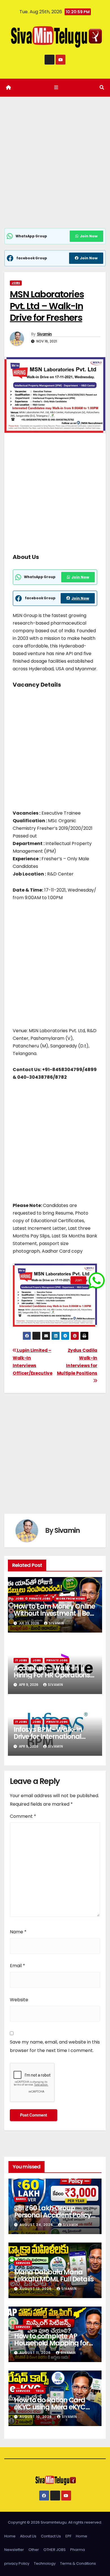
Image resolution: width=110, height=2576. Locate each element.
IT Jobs (21, 1660)
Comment (23, 1816)
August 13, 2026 (36, 2289)
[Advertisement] (55, 171)
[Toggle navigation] (56, 88)
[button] (102, 88)
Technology (45, 2563)
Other (34, 2550)
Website (19, 2000)
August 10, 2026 (36, 2417)
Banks (21, 2199)
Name (18, 1932)
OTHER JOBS (55, 2550)
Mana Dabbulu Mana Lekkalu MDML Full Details (54, 2276)
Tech (40, 2391)
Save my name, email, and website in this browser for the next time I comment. (55, 2046)
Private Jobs (40, 1599)
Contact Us (51, 2536)
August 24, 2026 (37, 2225)
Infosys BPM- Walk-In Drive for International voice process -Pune (48, 1736)
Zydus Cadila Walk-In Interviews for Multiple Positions (77, 1362)
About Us (28, 2536)
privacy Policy (17, 2563)
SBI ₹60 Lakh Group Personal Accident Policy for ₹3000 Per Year (53, 2215)
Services (23, 2263)
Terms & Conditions (78, 2563)
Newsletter (14, 2550)
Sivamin (44, 334)
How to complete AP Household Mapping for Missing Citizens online (51, 2343)
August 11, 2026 (36, 2353)
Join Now (89, 236)
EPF (68, 2536)
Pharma (78, 2550)
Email (17, 1966)
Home (10, 2536)
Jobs (16, 283)
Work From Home (70, 1599)
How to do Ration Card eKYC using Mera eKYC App (50, 2407)
